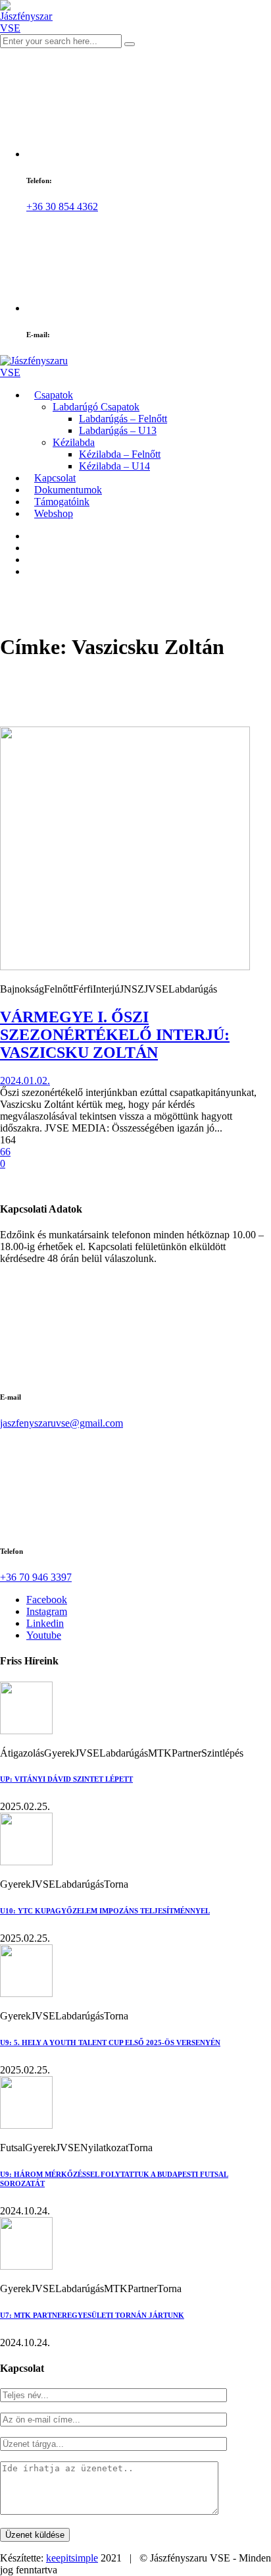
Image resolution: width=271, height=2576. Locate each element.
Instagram (47, 1611)
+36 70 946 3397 (36, 1577)
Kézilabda (74, 442)
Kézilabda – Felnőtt (120, 454)
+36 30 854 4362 (62, 206)
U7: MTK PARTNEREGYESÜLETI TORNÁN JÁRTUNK (92, 2315)
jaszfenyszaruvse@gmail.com (62, 1423)
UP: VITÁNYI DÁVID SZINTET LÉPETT (66, 1779)
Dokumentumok (68, 490)
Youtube (44, 1635)
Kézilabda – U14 (114, 466)
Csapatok (54, 395)
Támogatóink (62, 502)
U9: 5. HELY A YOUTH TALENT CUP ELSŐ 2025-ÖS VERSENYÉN (110, 2042)
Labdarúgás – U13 (118, 430)
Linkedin (45, 1623)
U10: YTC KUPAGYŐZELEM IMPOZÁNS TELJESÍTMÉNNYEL (105, 1911)
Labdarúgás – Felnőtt (123, 419)
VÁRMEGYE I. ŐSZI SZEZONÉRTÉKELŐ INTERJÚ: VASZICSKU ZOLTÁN (115, 1035)
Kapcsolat (55, 478)
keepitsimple (72, 2558)
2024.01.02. (25, 1081)
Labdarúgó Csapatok (96, 407)
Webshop (54, 513)
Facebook (47, 1600)
